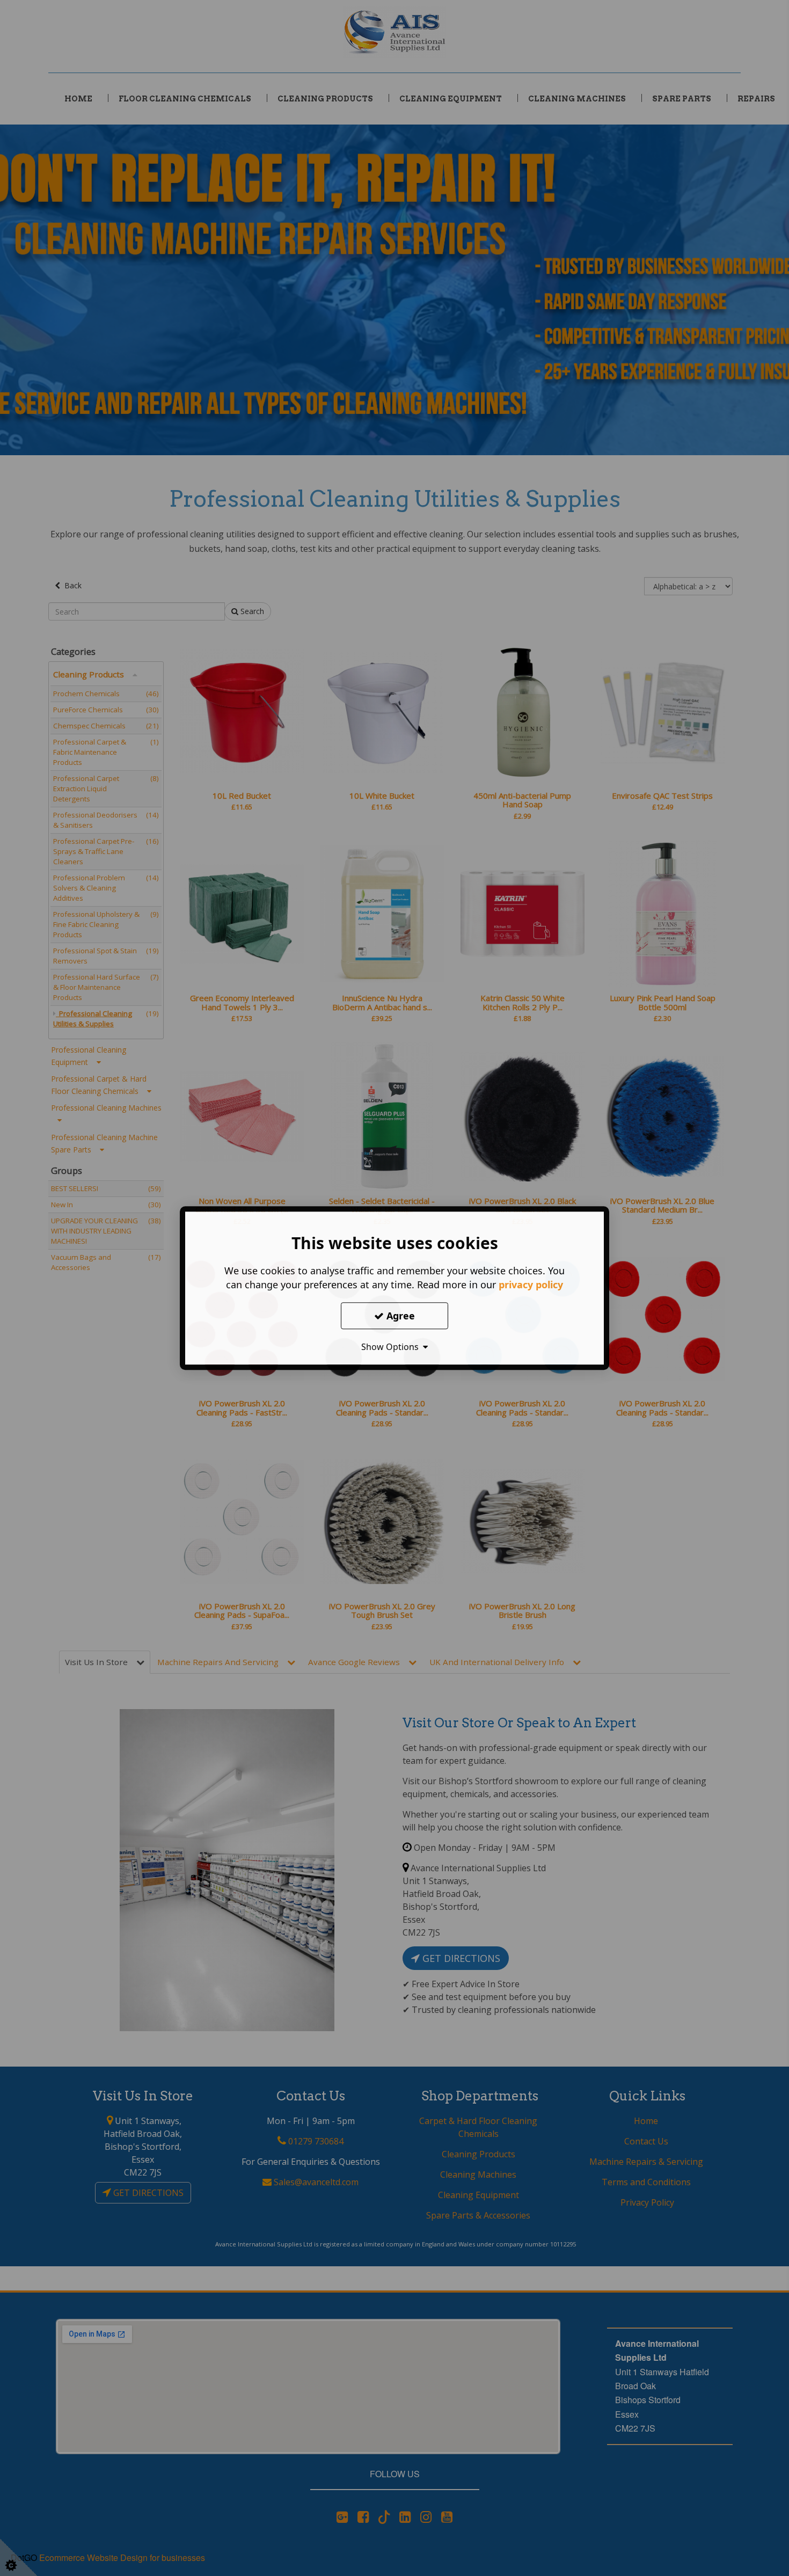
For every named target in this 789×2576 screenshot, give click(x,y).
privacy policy (531, 1285)
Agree (399, 1315)
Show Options (392, 1347)
